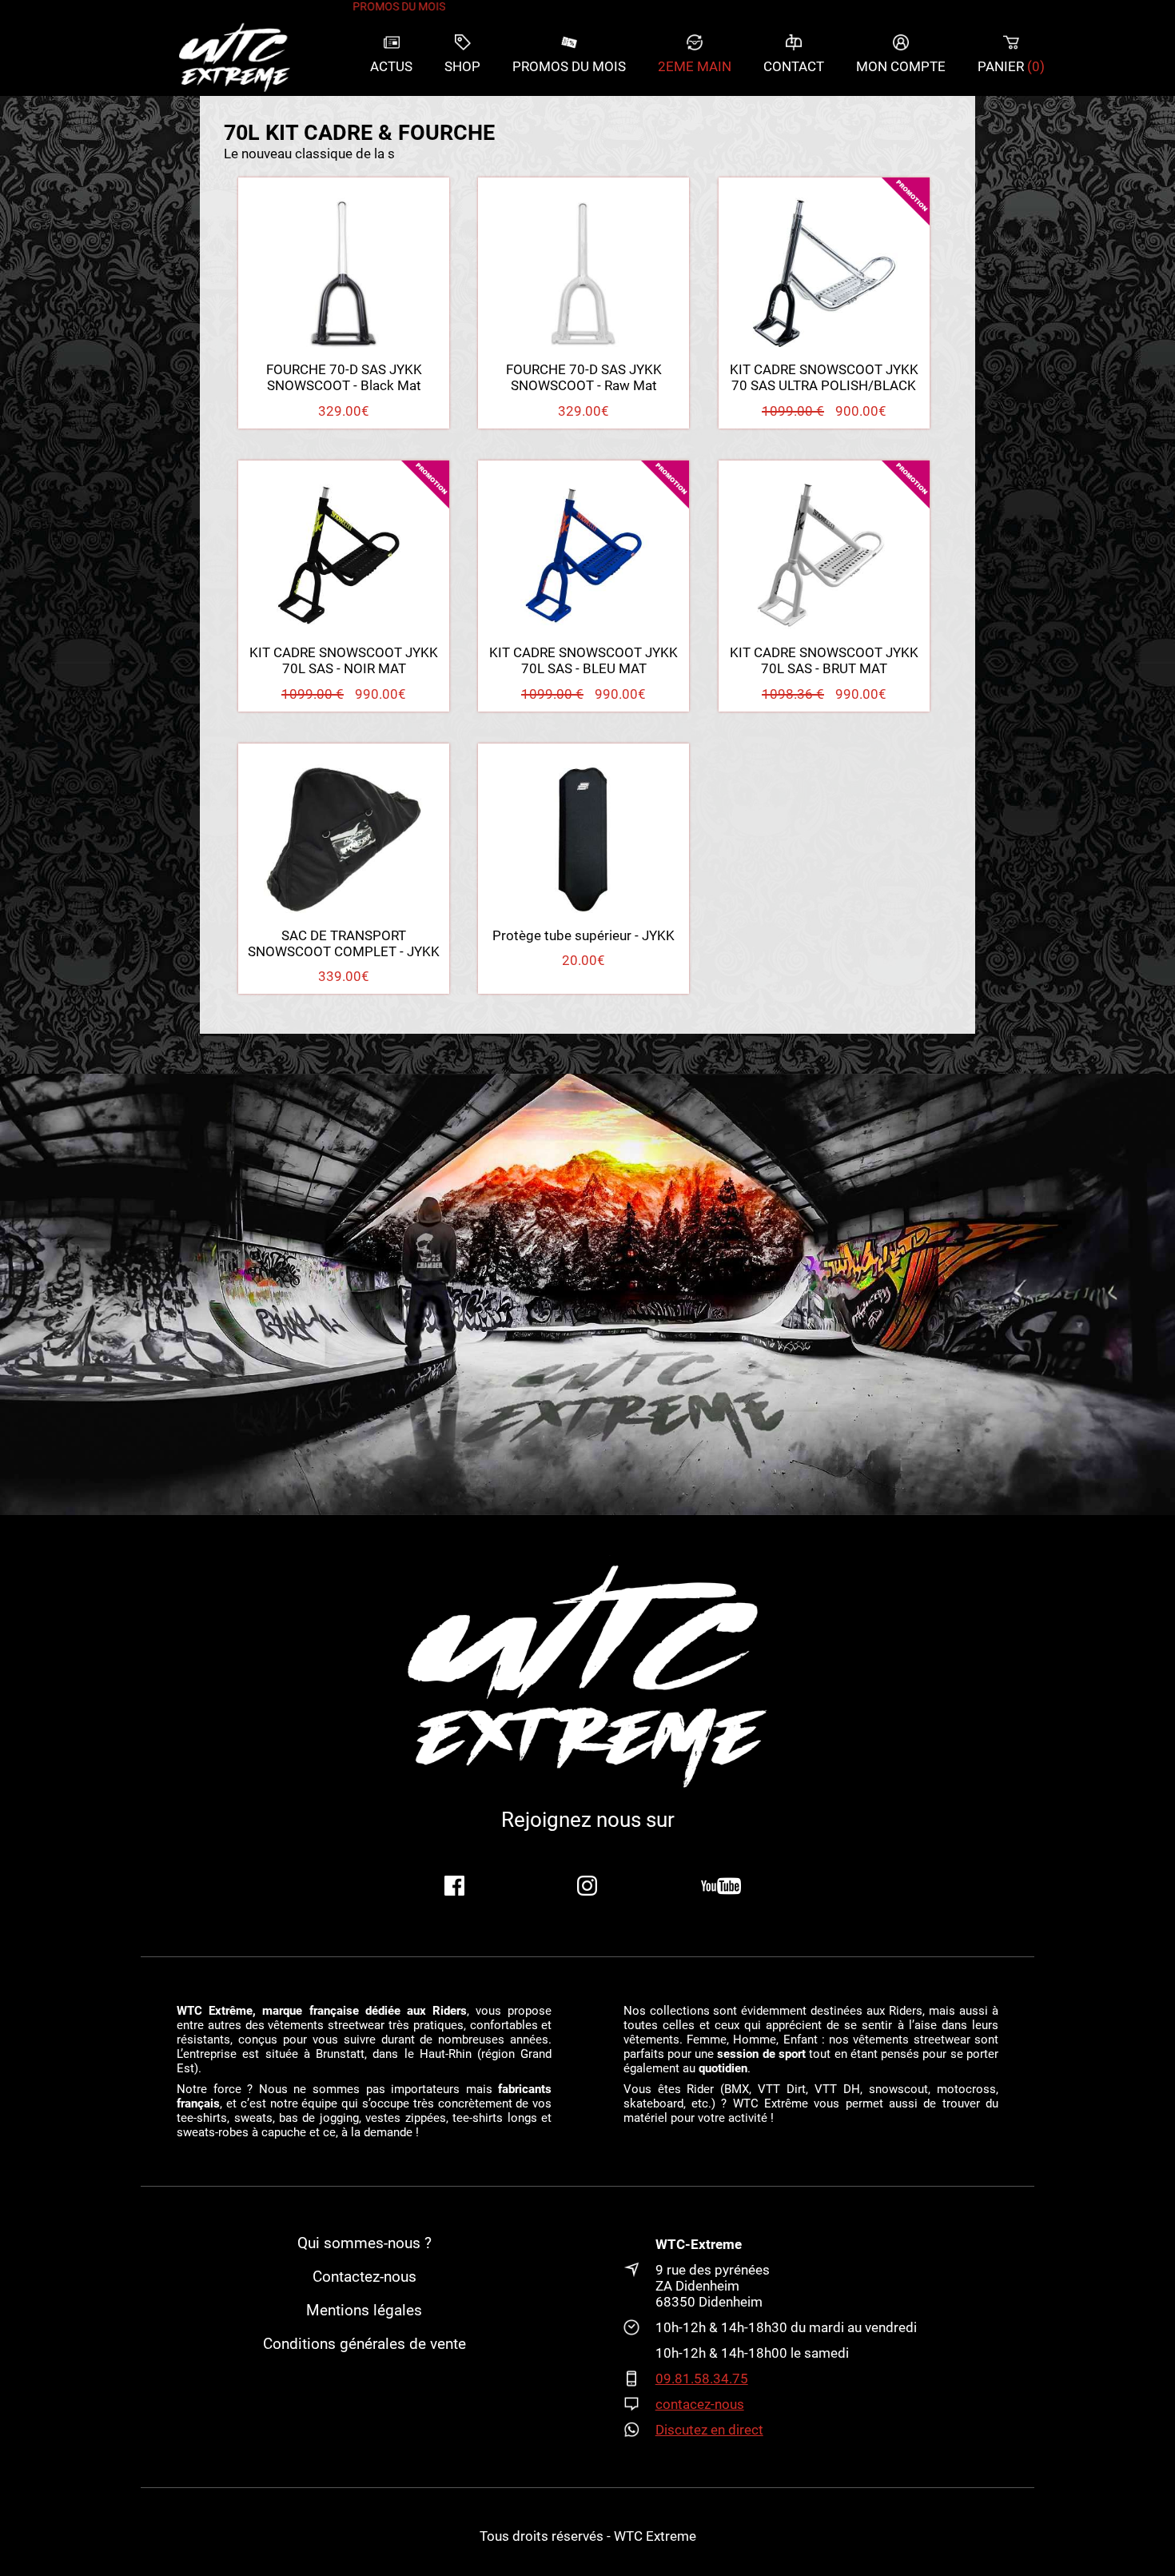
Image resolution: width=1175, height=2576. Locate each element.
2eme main (695, 66)
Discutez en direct (709, 2430)
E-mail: (639, 2404)
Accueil (234, 56)
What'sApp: (639, 2430)
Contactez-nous (364, 2277)
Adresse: (639, 2286)
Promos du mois (569, 66)
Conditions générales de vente (364, 2344)
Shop (462, 66)
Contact (794, 66)
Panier (1011, 66)
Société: (639, 2244)
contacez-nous (700, 2404)
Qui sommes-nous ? (364, 2243)
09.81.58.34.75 (702, 2379)
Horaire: (639, 2327)
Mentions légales (364, 2311)
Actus (391, 66)
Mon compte (901, 66)
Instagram (587, 1886)
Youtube (721, 1886)
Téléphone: (639, 2379)
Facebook (454, 1886)
